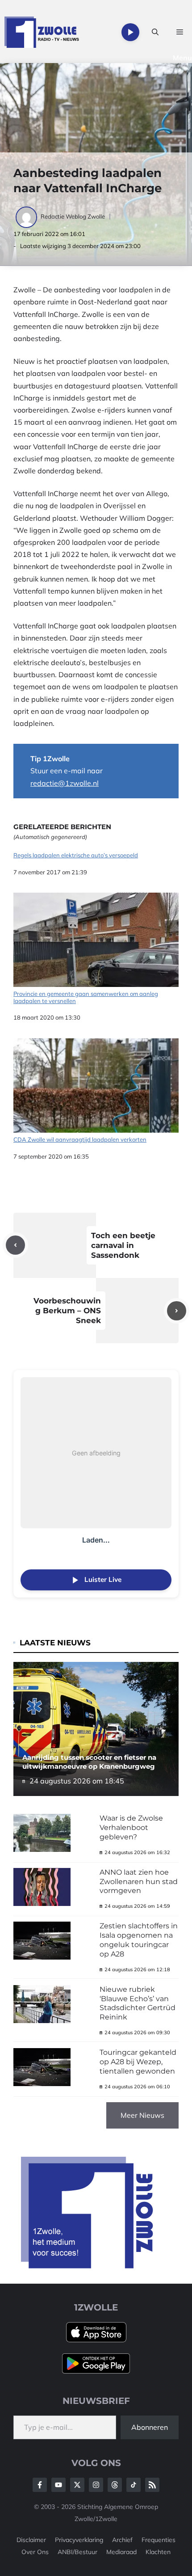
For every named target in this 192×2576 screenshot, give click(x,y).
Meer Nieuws (142, 2115)
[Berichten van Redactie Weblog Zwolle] (27, 216)
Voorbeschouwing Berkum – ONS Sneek (67, 1311)
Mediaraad (121, 2552)
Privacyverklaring (79, 2540)
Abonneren (150, 2427)
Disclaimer (31, 2540)
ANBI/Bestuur (77, 2552)
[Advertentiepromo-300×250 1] (88, 2266)
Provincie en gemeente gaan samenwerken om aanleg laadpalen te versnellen (86, 997)
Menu (182, 58)
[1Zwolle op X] (77, 2485)
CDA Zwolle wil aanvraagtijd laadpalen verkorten (80, 1139)
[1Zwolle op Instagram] (96, 2485)
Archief (122, 2540)
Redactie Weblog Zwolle (73, 216)
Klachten (158, 2552)
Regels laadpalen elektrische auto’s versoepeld (76, 855)
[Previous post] (15, 1245)
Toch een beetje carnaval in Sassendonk (123, 1245)
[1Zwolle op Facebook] (40, 2485)
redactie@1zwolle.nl (65, 783)
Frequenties (159, 2540)
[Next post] (177, 1311)
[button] (155, 32)
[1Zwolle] (42, 32)
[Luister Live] (130, 32)
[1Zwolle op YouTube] (134, 2485)
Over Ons (35, 2552)
